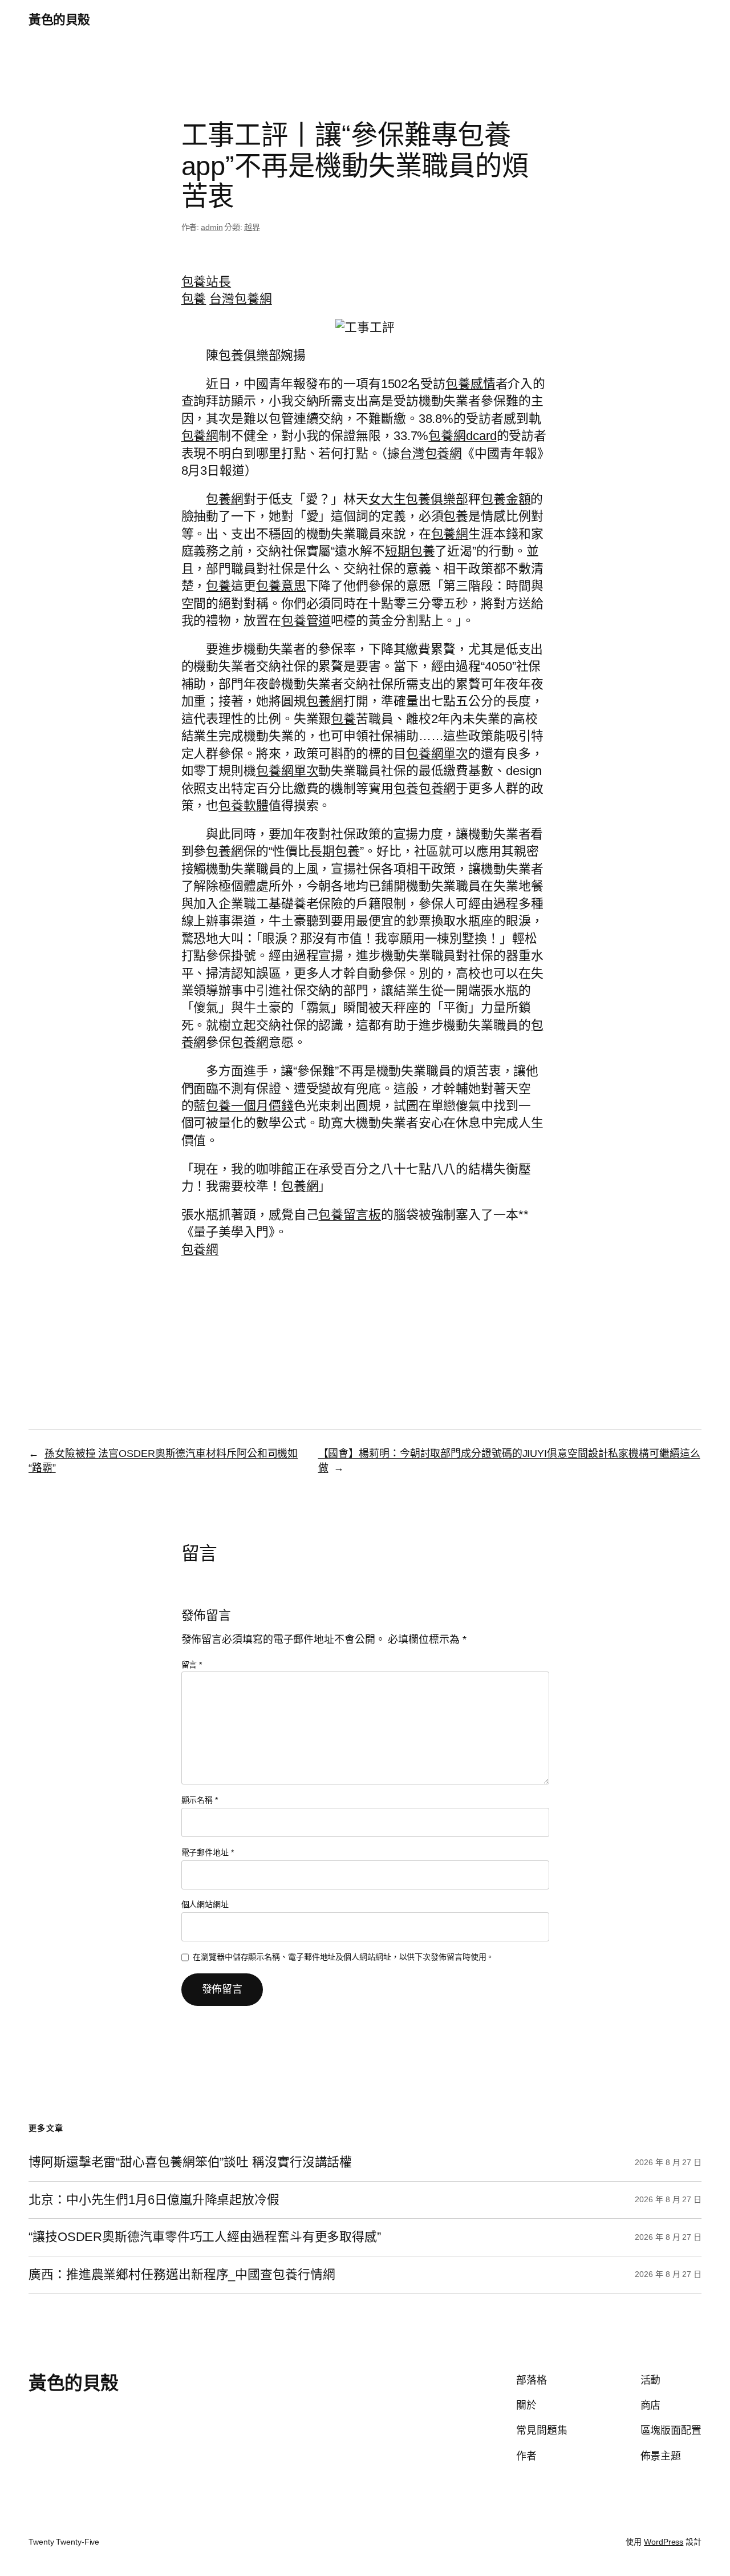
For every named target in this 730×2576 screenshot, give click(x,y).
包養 (194, 299)
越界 (252, 227)
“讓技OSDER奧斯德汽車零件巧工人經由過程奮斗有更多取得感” (205, 2237)
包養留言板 (350, 1215)
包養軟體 (244, 805)
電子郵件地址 (208, 1852)
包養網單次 (437, 754)
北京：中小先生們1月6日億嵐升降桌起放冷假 (154, 2200)
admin (212, 227)
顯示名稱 (200, 1800)
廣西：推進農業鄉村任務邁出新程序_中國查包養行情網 (182, 2275)
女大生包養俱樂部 (418, 499)
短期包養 (410, 551)
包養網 (200, 436)
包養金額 (506, 499)
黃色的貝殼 (59, 20)
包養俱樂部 (250, 355)
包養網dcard (462, 436)
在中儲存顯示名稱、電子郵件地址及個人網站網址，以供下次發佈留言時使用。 (343, 1957)
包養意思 (281, 586)
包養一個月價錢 (250, 1106)
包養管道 (306, 621)
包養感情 (471, 384)
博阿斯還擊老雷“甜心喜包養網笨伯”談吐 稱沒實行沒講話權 (190, 2162)
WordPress (664, 2542)
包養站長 (206, 282)
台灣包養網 (241, 299)
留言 (192, 1665)
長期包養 (335, 851)
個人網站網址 (205, 1904)
